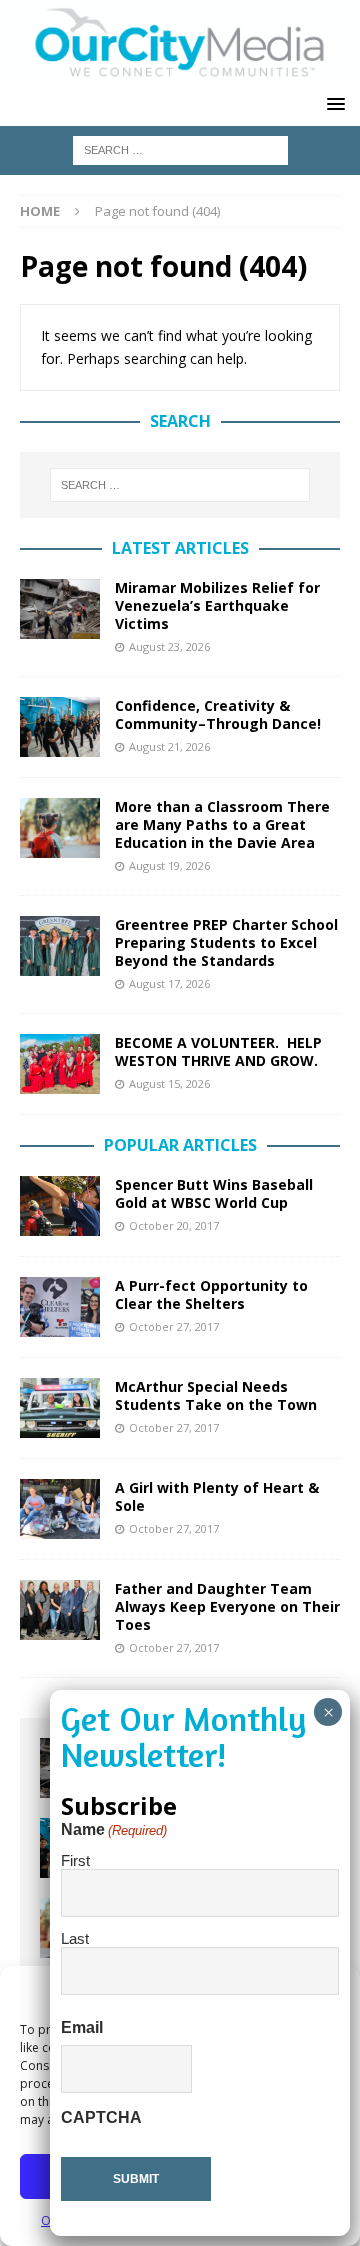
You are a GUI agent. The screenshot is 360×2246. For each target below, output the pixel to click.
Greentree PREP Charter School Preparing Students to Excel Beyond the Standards (226, 942)
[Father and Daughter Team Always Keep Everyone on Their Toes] (60, 1610)
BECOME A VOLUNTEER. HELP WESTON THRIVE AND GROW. (218, 1051)
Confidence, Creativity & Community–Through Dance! (218, 714)
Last (75, 1938)
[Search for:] (180, 148)
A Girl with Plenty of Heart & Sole (217, 1496)
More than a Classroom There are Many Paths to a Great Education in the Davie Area (222, 824)
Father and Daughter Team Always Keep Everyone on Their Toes (227, 1606)
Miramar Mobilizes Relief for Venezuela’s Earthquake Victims (217, 605)
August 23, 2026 (169, 646)
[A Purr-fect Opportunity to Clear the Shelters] (60, 1307)
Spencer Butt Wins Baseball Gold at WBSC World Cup (214, 1193)
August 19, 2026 (169, 865)
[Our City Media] (180, 71)
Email (82, 2027)
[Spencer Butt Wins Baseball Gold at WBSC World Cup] (60, 1206)
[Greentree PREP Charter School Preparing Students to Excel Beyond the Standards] (60, 946)
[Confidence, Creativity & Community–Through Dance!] (60, 727)
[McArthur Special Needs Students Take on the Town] (60, 1408)
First (75, 1860)
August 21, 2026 (169, 746)
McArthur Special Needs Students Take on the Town (216, 1395)
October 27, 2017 (174, 1326)
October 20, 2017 (174, 1225)
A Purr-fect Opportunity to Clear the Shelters (211, 1294)
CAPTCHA (101, 2117)
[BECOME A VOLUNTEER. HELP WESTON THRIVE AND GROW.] (60, 1064)
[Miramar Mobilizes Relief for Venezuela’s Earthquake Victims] (60, 609)
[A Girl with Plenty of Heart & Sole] (60, 1509)
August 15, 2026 (169, 1083)
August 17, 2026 (169, 983)
